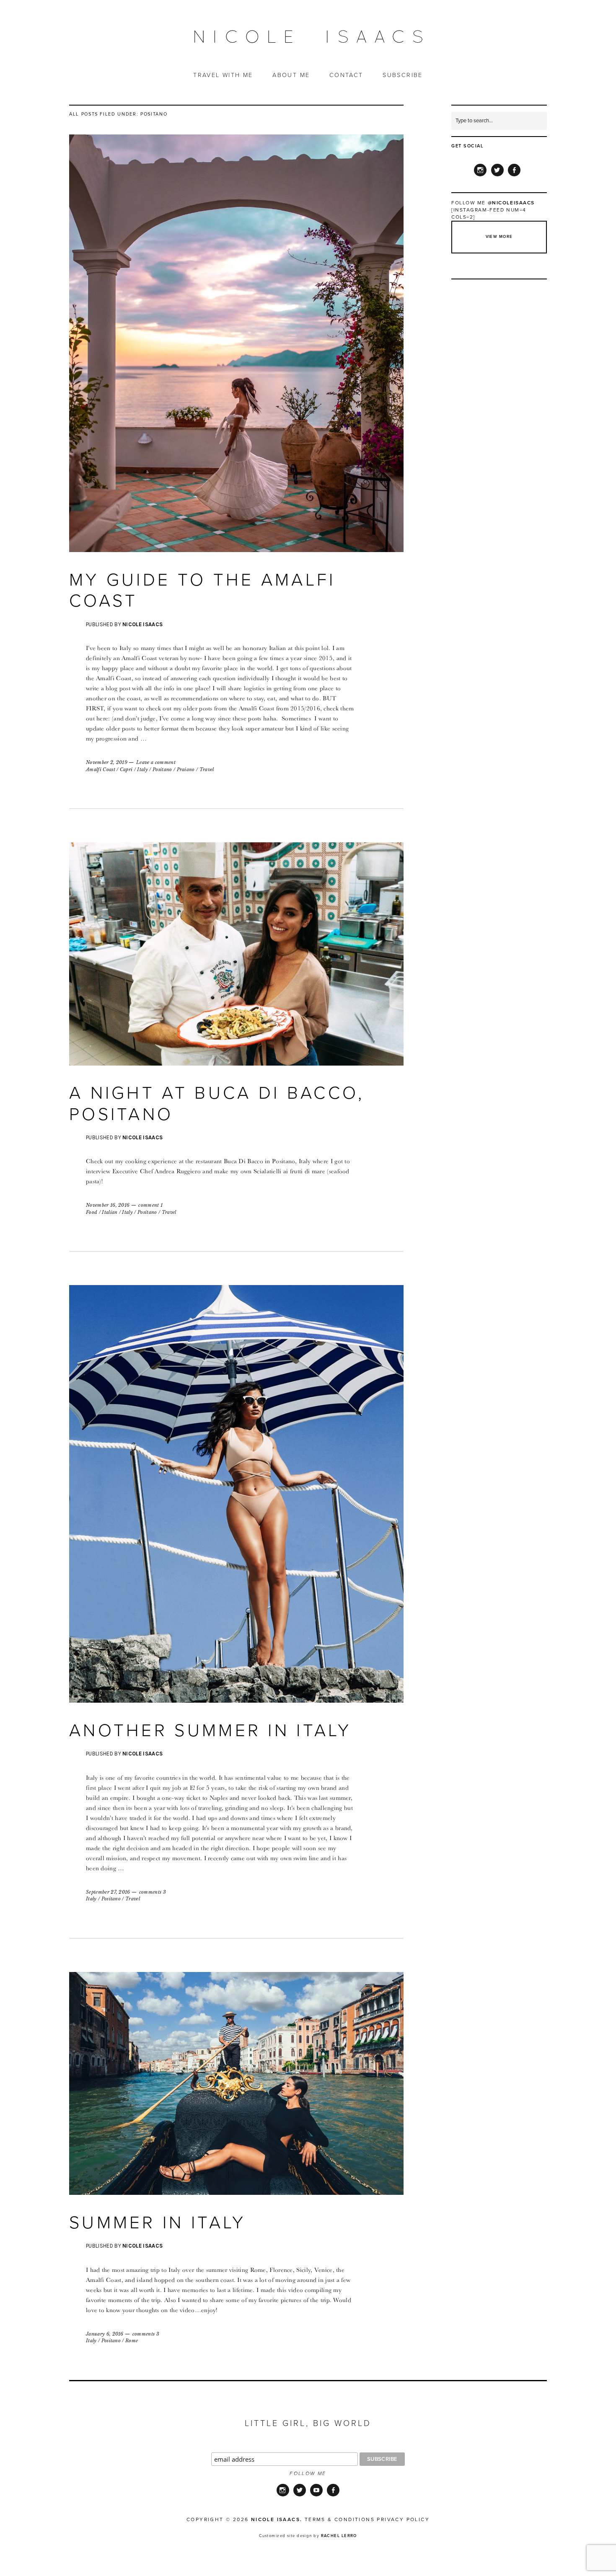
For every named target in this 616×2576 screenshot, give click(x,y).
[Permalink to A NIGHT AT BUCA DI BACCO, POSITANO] (236, 1063)
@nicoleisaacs (511, 203)
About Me (291, 75)
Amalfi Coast (101, 769)
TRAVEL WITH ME (223, 75)
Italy (142, 769)
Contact (346, 75)
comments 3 (153, 1892)
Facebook (514, 176)
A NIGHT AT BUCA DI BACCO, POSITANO (217, 1103)
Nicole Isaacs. (277, 2519)
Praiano (186, 769)
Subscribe (403, 75)
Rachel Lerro (339, 2536)
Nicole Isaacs (142, 624)
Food (92, 1212)
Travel (207, 769)
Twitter (497, 176)
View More (499, 237)
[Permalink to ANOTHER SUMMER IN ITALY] (236, 1700)
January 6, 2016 (105, 2334)
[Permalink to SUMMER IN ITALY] (236, 2192)
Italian (110, 1212)
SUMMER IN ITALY (158, 2223)
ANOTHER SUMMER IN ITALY (210, 1731)
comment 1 (150, 1205)
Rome (132, 2341)
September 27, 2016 (108, 1892)
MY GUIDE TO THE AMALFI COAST (202, 590)
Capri (126, 769)
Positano (162, 769)
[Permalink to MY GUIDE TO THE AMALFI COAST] (236, 550)
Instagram (480, 176)
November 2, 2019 (107, 762)
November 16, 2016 (108, 1205)
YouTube (316, 2496)
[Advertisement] (500, 411)
